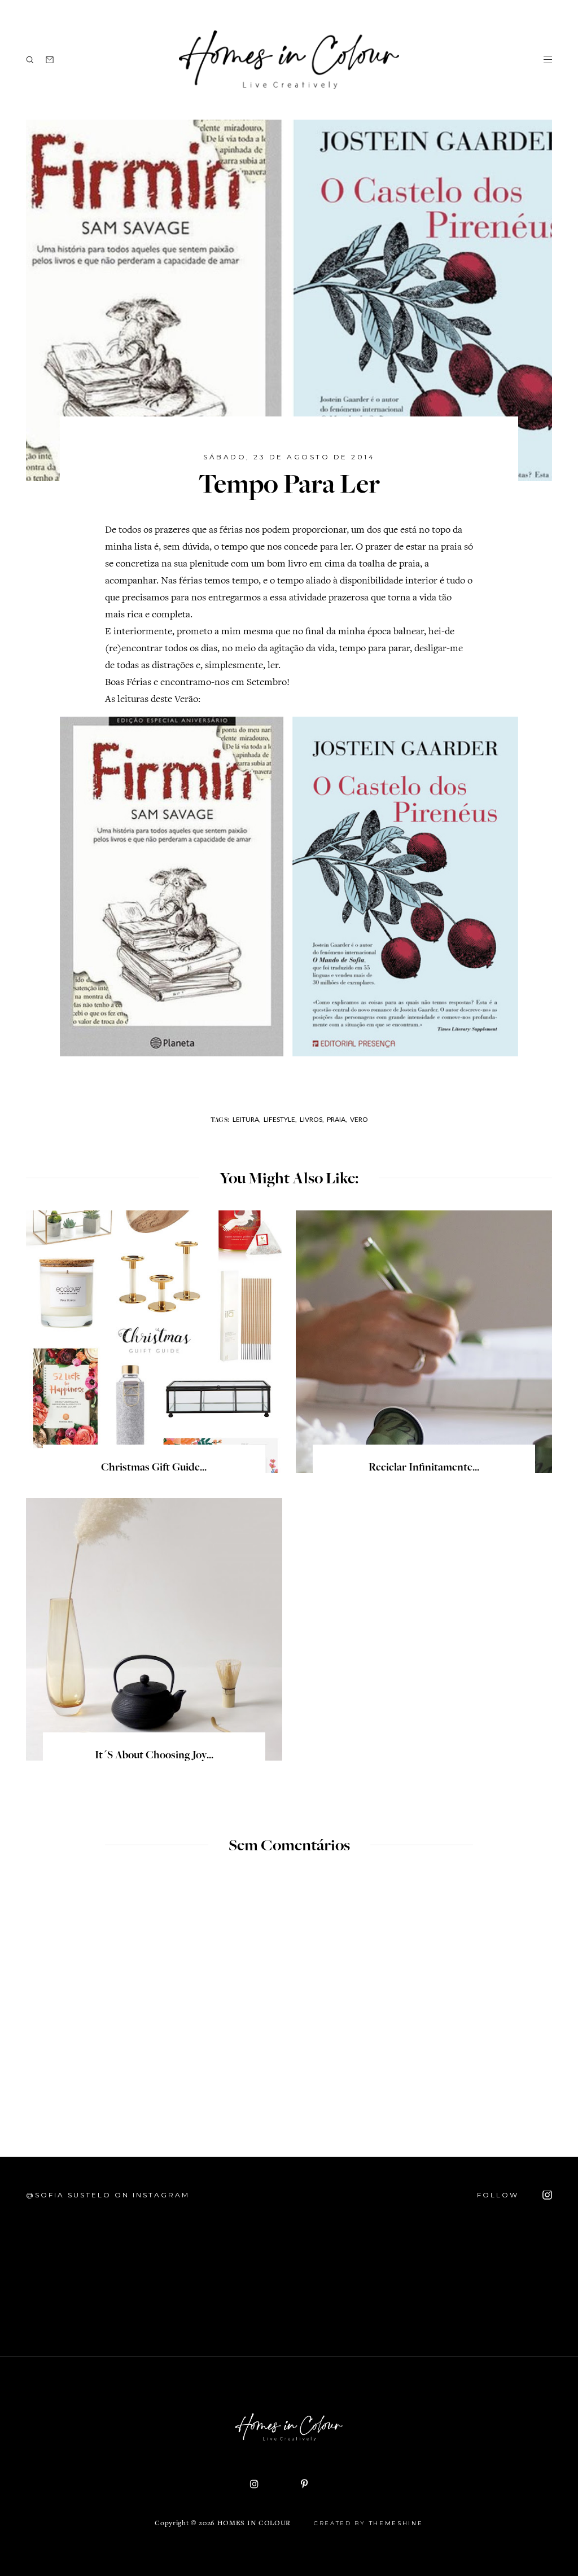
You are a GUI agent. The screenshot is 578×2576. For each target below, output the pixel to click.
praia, (337, 1119)
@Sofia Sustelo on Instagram (108, 2195)
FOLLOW (500, 2195)
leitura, (247, 1119)
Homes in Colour (254, 2524)
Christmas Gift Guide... (154, 1468)
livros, (312, 1119)
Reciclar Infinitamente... (424, 1468)
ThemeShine (396, 2523)
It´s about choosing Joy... (154, 1756)
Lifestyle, (280, 1119)
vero (359, 1119)
